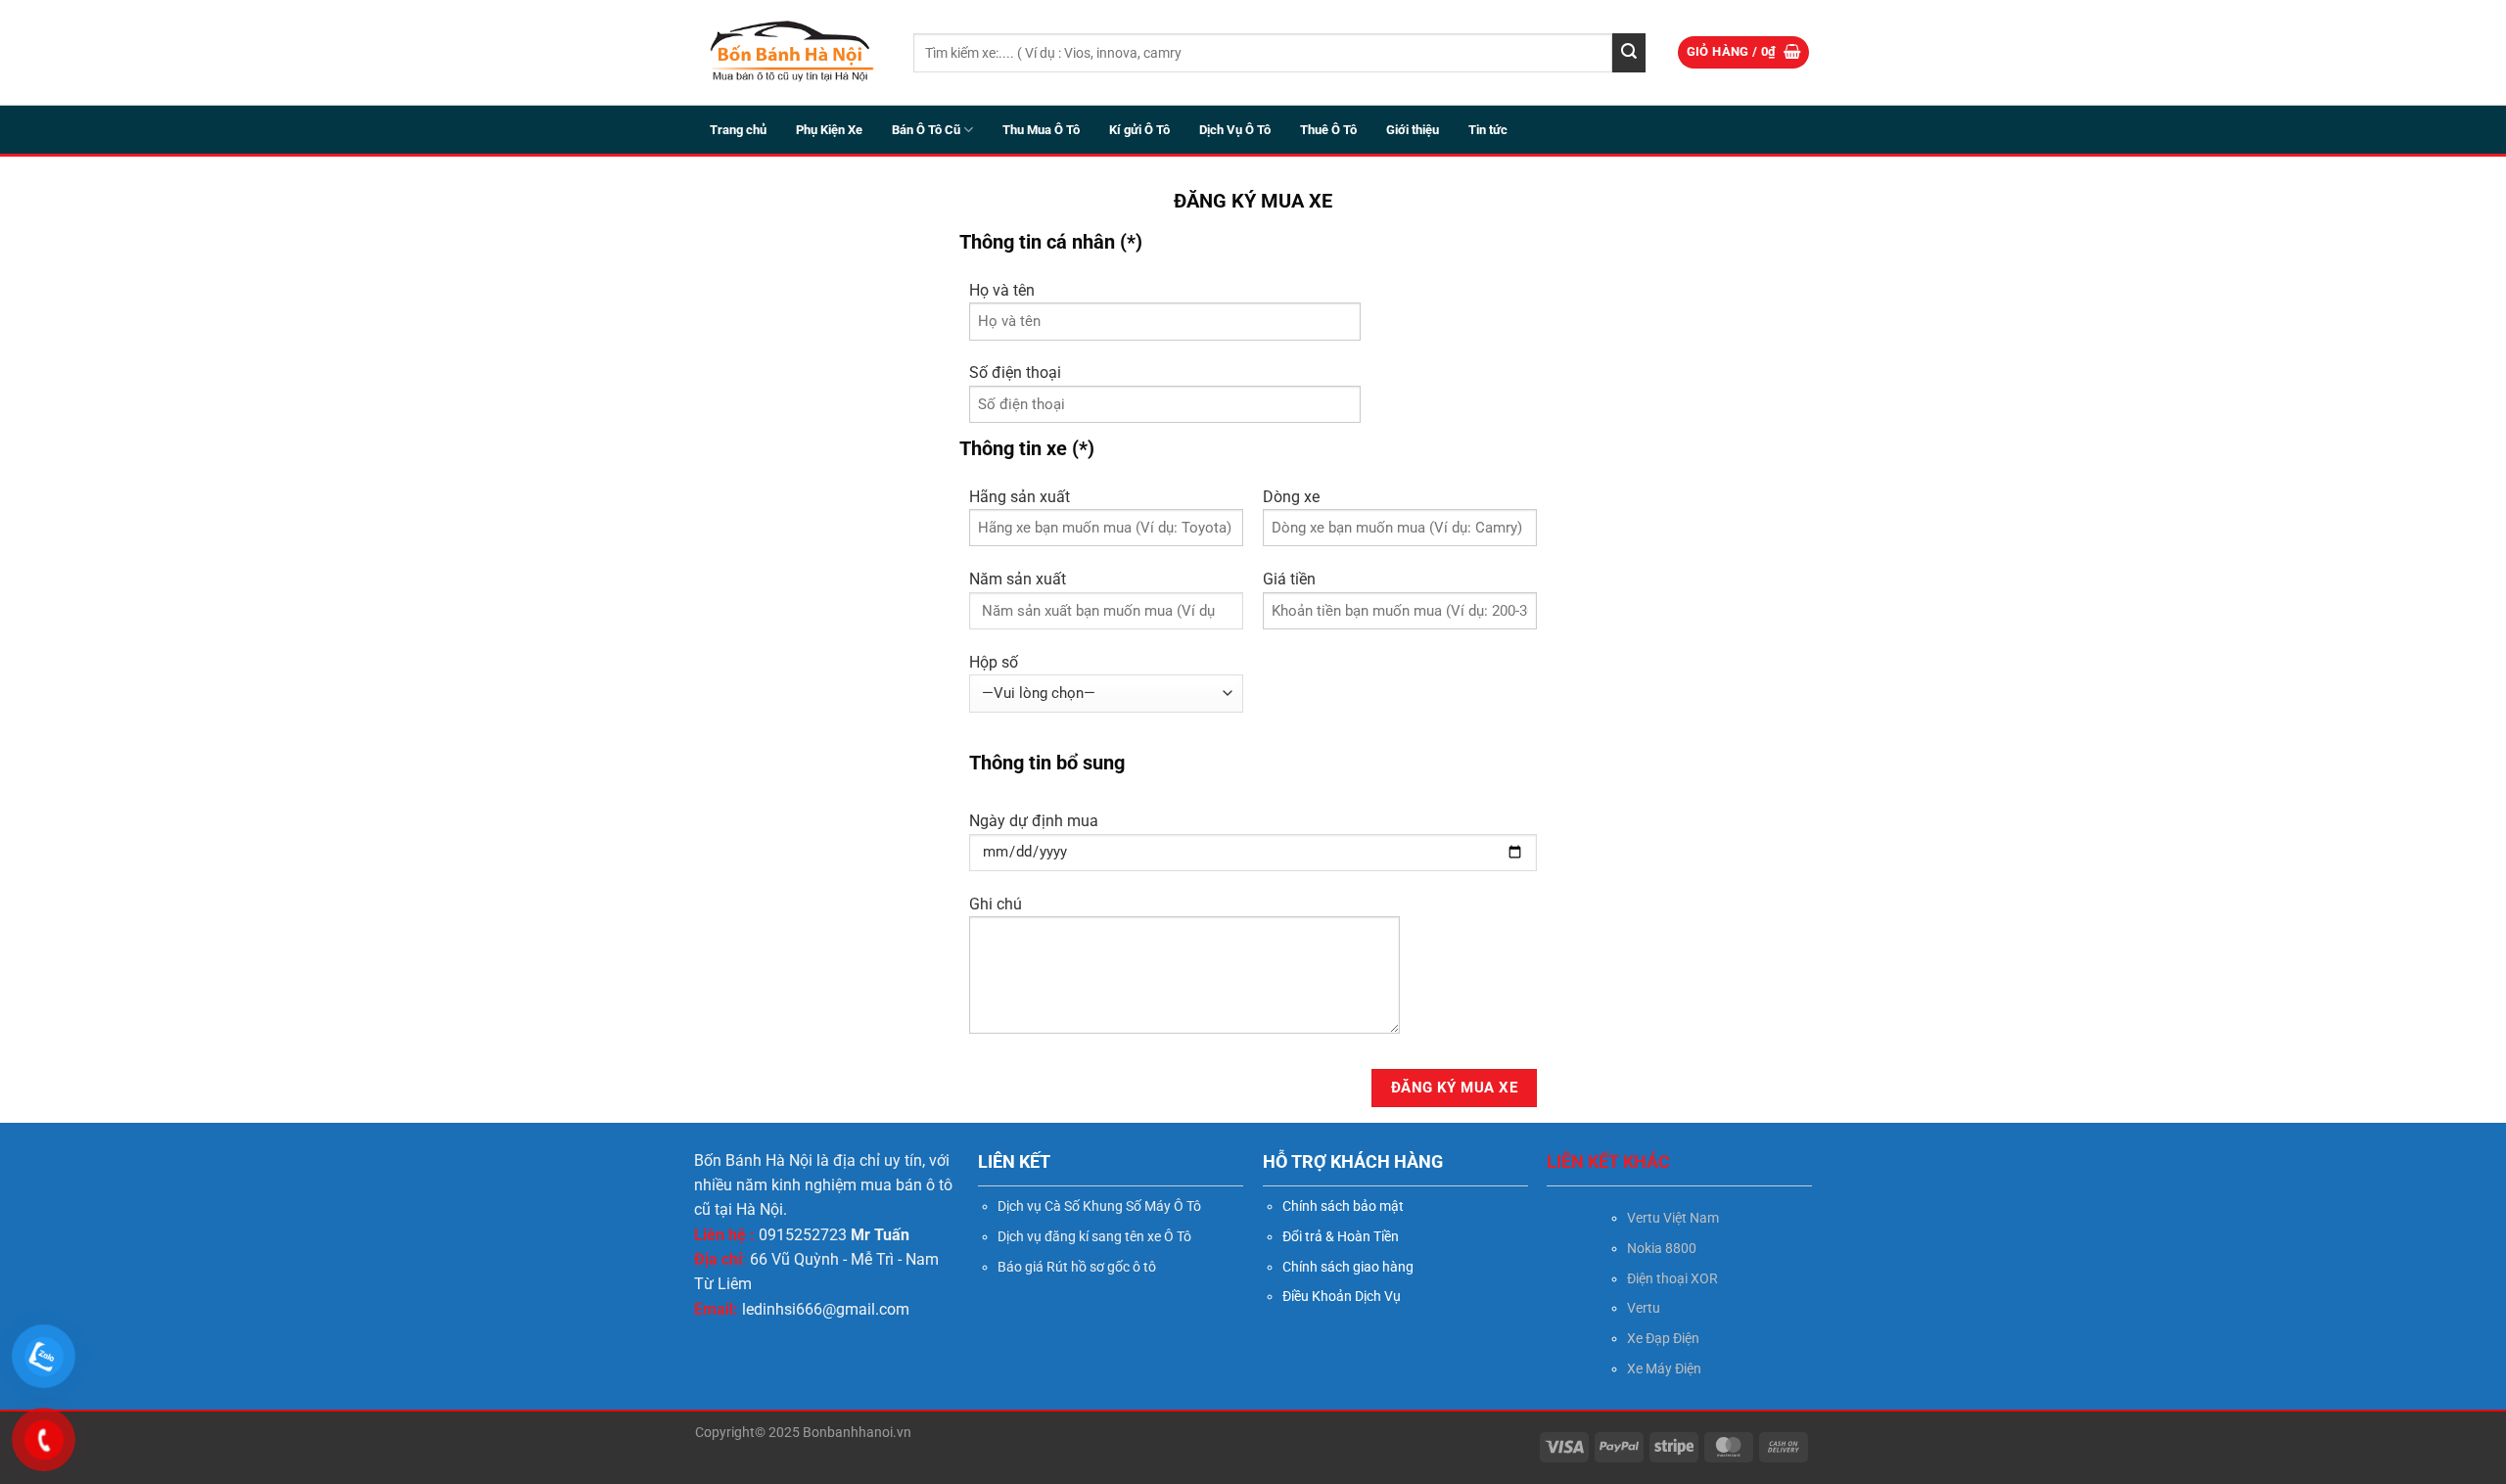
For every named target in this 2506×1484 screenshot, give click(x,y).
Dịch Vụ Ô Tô (1235, 130)
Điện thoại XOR (1672, 1278)
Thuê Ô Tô (1328, 130)
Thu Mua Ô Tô (1041, 130)
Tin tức (1488, 130)
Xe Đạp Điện (1663, 1338)
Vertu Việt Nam (1673, 1218)
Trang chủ (738, 130)
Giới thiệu (1413, 130)
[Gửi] (1629, 53)
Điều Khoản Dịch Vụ (1342, 1296)
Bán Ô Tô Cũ (926, 130)
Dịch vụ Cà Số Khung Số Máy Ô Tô (1099, 1206)
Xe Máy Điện (1664, 1368)
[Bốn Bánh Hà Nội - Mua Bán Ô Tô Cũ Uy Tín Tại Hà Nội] (789, 52)
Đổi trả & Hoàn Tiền (1341, 1236)
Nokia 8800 (1662, 1248)
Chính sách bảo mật (1343, 1206)
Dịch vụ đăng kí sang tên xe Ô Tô (1094, 1236)
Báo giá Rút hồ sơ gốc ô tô (1077, 1267)
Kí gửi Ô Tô (1139, 130)
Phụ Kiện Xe (829, 130)
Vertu (1644, 1308)
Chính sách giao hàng (1348, 1267)
